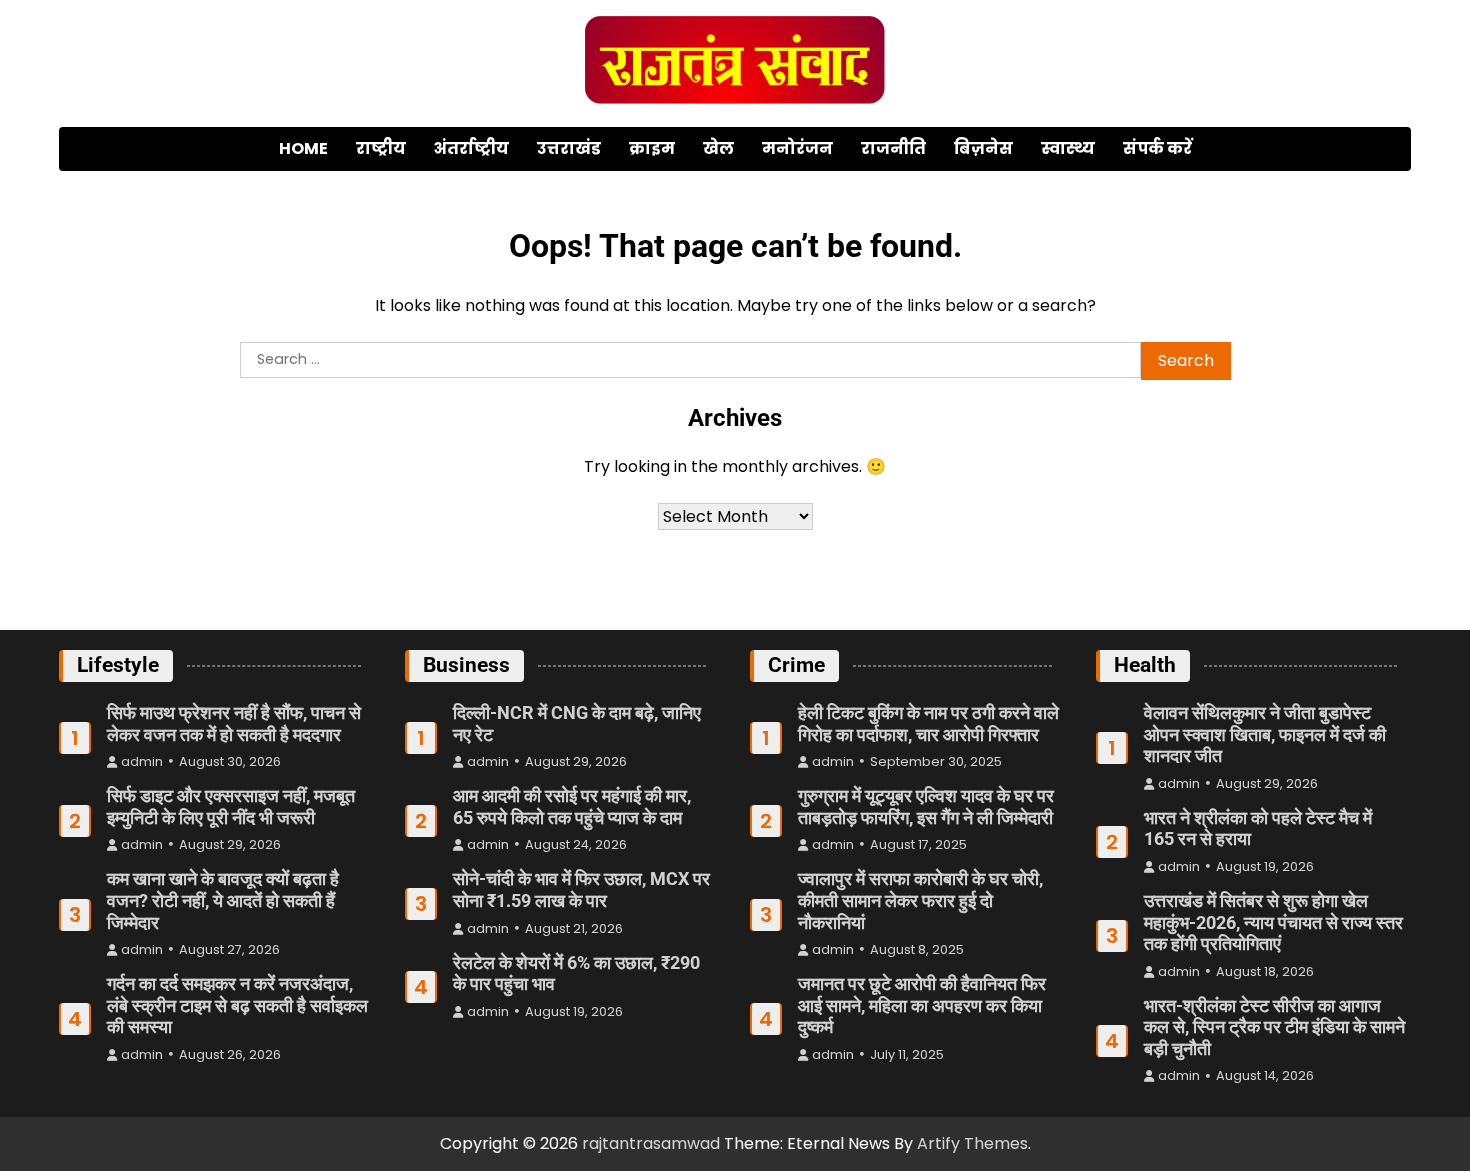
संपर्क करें (1157, 148)
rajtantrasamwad (651, 1143)
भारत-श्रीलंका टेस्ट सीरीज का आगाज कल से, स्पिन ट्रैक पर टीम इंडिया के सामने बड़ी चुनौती (1274, 1027)
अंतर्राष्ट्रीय (471, 148)
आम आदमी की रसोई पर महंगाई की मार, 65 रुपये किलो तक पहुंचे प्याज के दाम (572, 806)
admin (142, 761)
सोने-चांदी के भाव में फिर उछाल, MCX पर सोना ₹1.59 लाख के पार (581, 889)
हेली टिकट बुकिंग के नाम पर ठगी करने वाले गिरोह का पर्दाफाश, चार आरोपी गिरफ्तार (928, 723)
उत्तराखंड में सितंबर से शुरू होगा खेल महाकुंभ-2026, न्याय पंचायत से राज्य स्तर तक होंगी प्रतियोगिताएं (1273, 922)
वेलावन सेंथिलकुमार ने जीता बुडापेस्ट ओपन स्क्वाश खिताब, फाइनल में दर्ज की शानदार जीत (1265, 734)
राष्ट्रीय (381, 148)
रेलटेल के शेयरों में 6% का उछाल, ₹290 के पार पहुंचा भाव (576, 973)
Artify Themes (972, 1143)
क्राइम (652, 148)
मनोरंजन (797, 148)
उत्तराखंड (569, 148)
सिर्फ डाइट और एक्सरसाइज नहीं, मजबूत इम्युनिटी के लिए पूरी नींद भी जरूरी (231, 806)
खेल (718, 148)
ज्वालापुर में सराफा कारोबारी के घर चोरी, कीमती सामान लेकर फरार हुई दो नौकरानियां (920, 900)
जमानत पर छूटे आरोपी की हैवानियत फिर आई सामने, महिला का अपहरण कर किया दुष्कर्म (922, 1005)
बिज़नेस (983, 148)
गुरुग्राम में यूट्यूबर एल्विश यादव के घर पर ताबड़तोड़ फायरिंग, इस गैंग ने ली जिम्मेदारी (926, 806)
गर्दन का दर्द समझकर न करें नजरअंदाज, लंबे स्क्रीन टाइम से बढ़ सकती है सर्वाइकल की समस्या (237, 1005)
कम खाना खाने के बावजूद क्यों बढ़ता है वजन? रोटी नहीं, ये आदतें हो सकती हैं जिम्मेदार (223, 900)
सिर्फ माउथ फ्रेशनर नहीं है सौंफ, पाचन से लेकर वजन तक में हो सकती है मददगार (234, 723)
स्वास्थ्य (1068, 148)
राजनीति (893, 148)
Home (303, 148)
